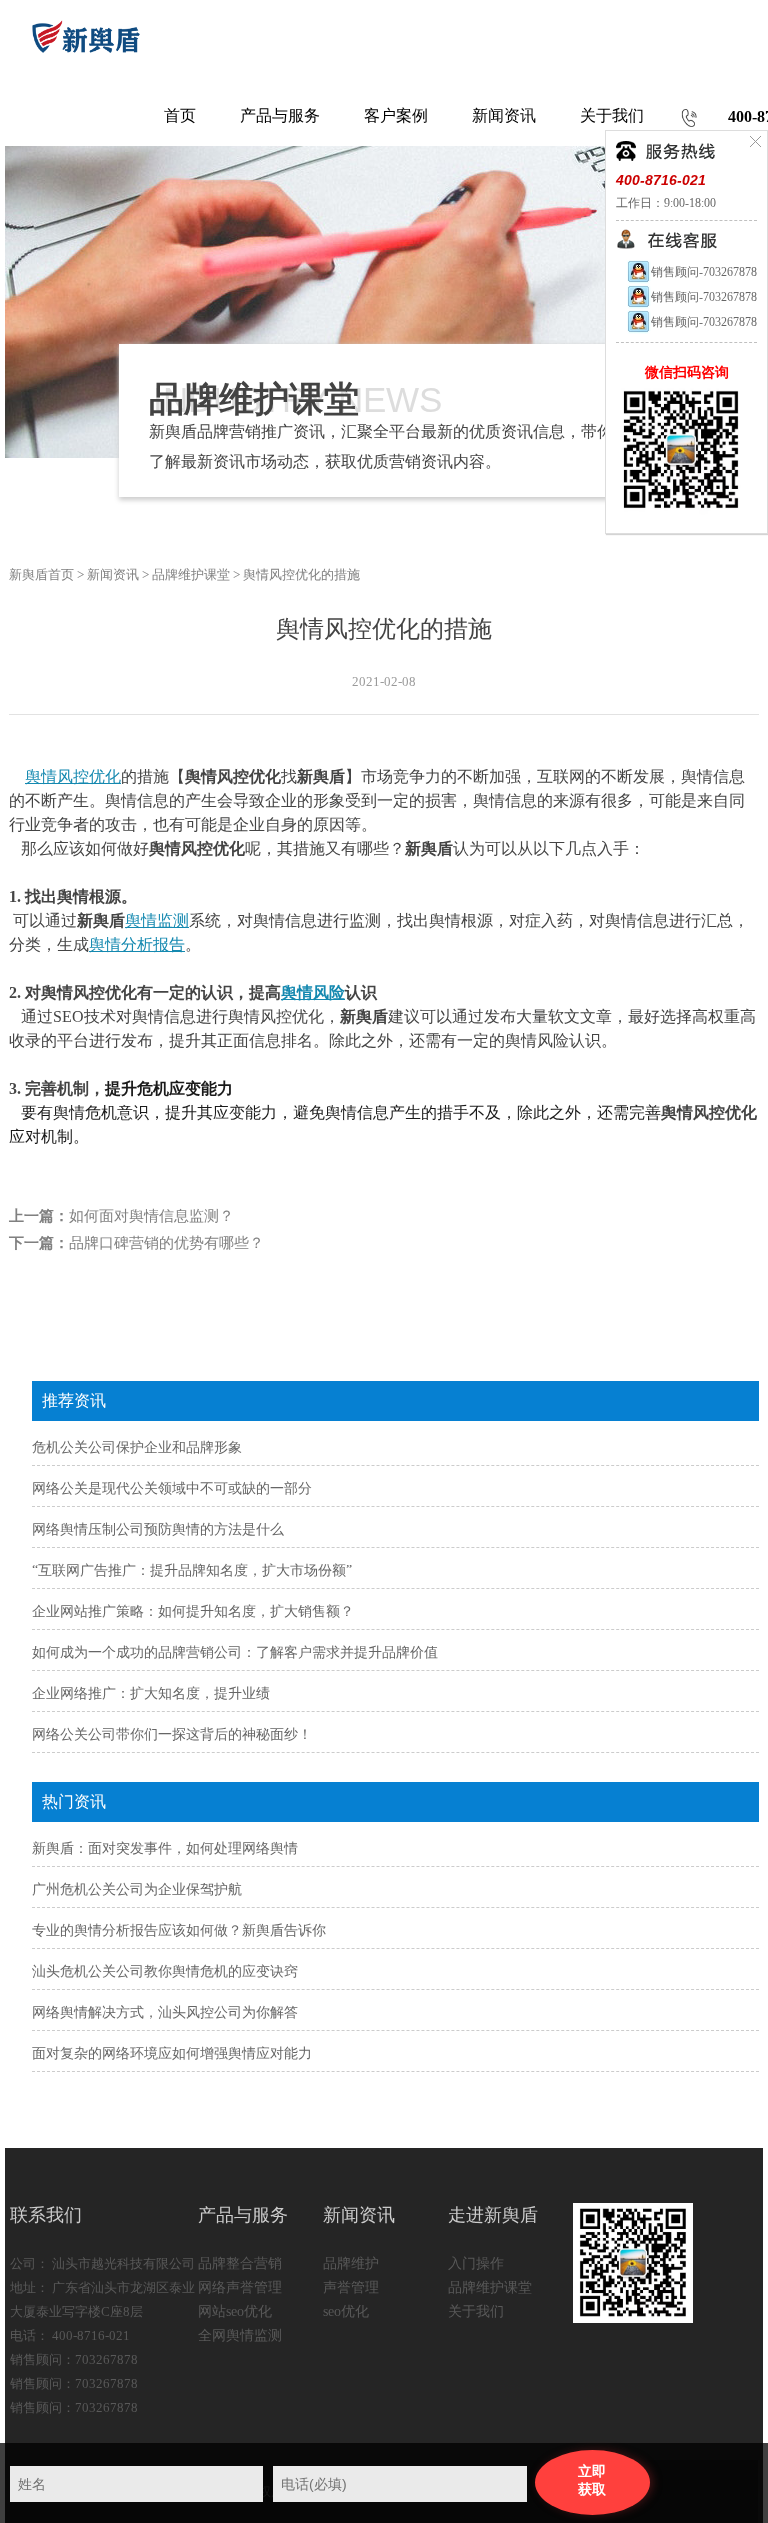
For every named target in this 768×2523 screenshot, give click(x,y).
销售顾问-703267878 (704, 272)
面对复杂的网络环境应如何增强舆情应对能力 (172, 2053)
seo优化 (346, 2311)
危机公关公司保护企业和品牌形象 (137, 1447)
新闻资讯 (113, 574)
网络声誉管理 (240, 2287)
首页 (180, 115)
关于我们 (476, 2311)
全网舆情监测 (240, 2335)
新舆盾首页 (41, 574)
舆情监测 (157, 920)
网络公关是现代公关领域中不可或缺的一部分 (172, 1488)
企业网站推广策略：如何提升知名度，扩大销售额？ (193, 1611)
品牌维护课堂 (191, 574)
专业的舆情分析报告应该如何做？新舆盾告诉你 (179, 1930)
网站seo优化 (235, 2311)
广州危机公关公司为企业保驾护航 (137, 1889)
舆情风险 (313, 992)
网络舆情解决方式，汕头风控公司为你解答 (165, 2012)
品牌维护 (351, 2263)
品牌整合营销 (240, 2263)
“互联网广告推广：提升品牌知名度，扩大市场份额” (192, 1570)
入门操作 (476, 2263)
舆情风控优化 (73, 776)
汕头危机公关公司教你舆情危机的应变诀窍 (165, 1971)
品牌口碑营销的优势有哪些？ (166, 1243)
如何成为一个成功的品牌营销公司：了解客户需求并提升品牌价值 (235, 1652)
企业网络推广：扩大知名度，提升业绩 (151, 1693)
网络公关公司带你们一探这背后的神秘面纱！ (172, 1734)
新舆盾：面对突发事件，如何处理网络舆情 (165, 1848)
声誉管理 (351, 2287)
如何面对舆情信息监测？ (151, 1216)
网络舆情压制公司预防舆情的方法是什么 (158, 1529)
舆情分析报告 (137, 944)
